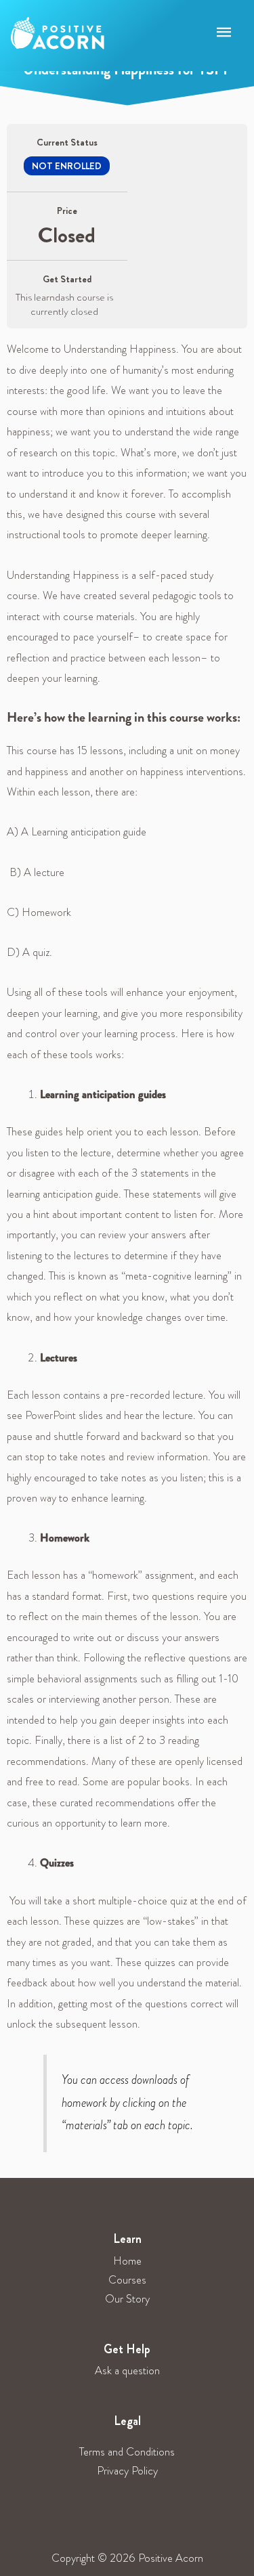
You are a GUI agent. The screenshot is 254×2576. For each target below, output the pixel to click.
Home (127, 2261)
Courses (127, 2280)
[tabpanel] (127, 1245)
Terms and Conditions (127, 2452)
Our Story (127, 2299)
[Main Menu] (224, 33)
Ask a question (127, 2371)
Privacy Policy (127, 2471)
